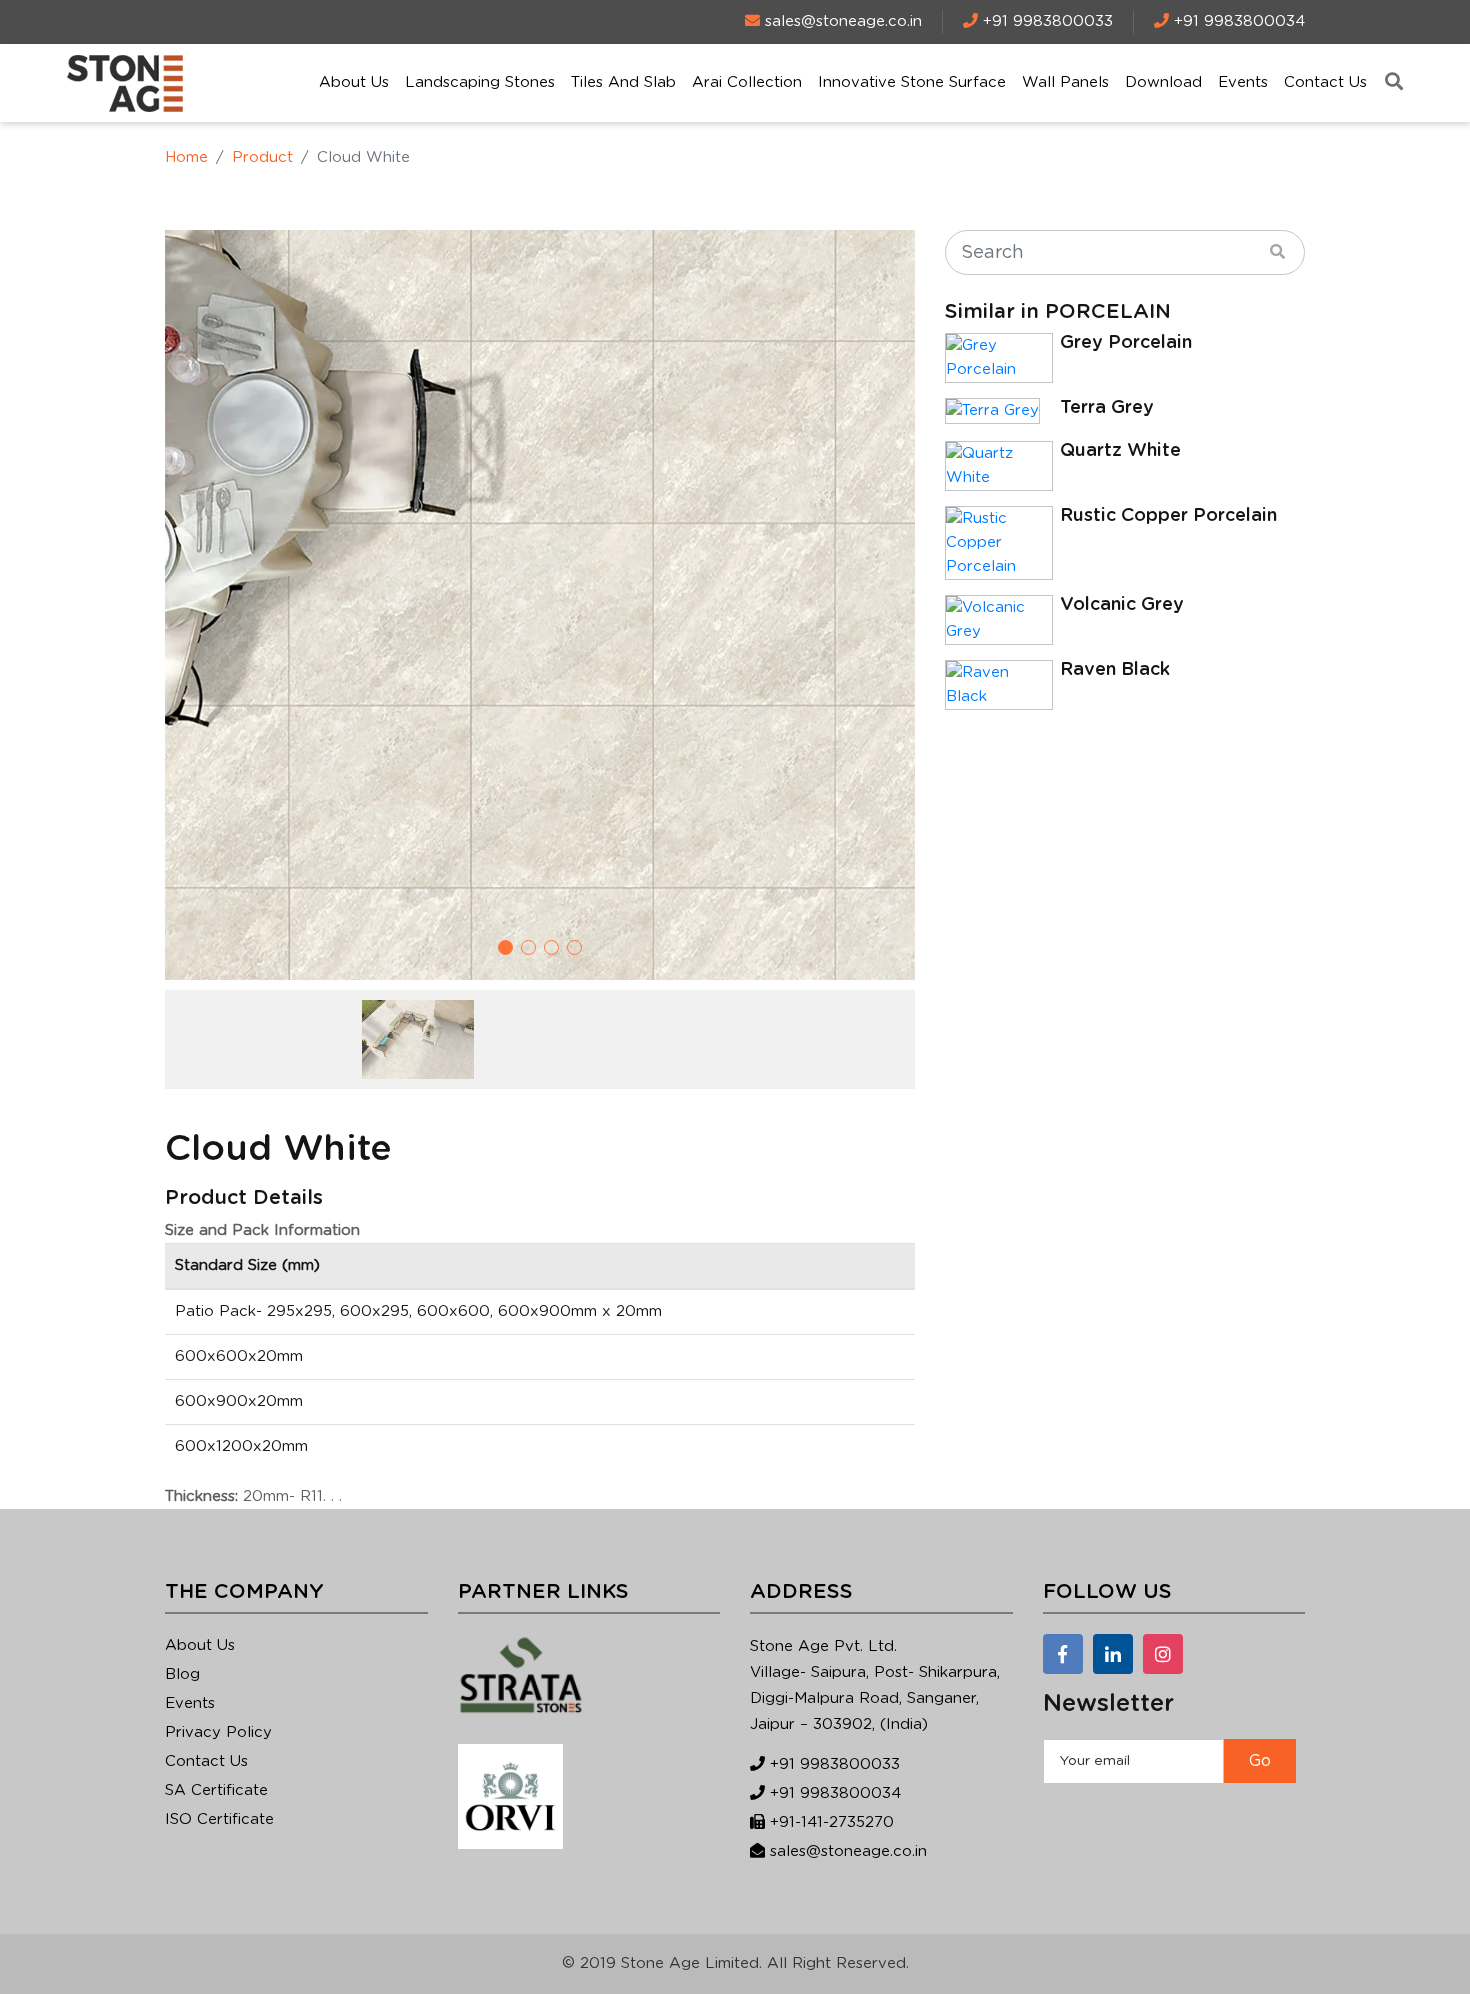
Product (262, 157)
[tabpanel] (540, 605)
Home (186, 157)
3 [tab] (551, 947)
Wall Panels (1065, 82)
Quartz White (1120, 451)
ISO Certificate (219, 1819)
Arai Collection (747, 82)
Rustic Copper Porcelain (1168, 516)
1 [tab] (505, 947)
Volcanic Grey (1122, 605)
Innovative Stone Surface (912, 82)
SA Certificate (216, 1790)
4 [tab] (574, 947)
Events (1243, 82)
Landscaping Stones (480, 82)
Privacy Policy (218, 1732)
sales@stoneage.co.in (848, 1851)
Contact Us (1325, 82)
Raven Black (1115, 670)
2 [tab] (528, 947)
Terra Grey (1107, 408)
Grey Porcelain (1126, 343)
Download (1163, 82)
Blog (182, 1674)
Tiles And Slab (623, 82)
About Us (354, 82)
